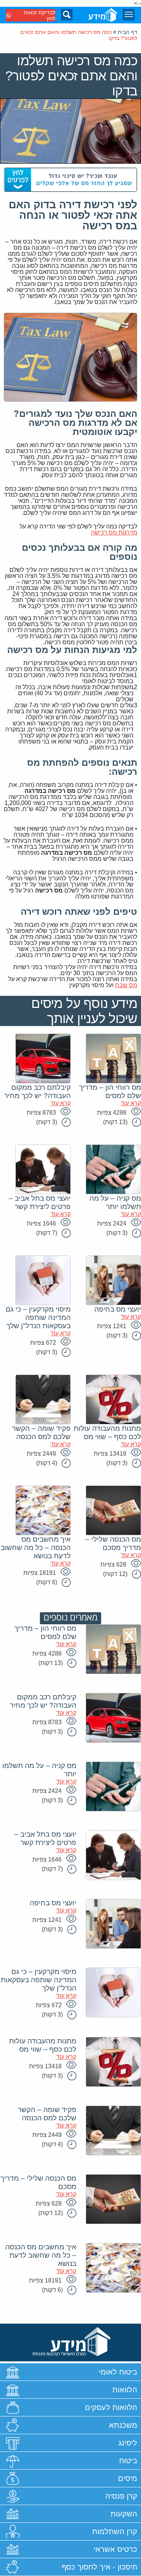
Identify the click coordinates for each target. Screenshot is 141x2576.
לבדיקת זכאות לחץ (39, 15)
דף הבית (127, 32)
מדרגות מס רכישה (114, 532)
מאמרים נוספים (70, 1618)
